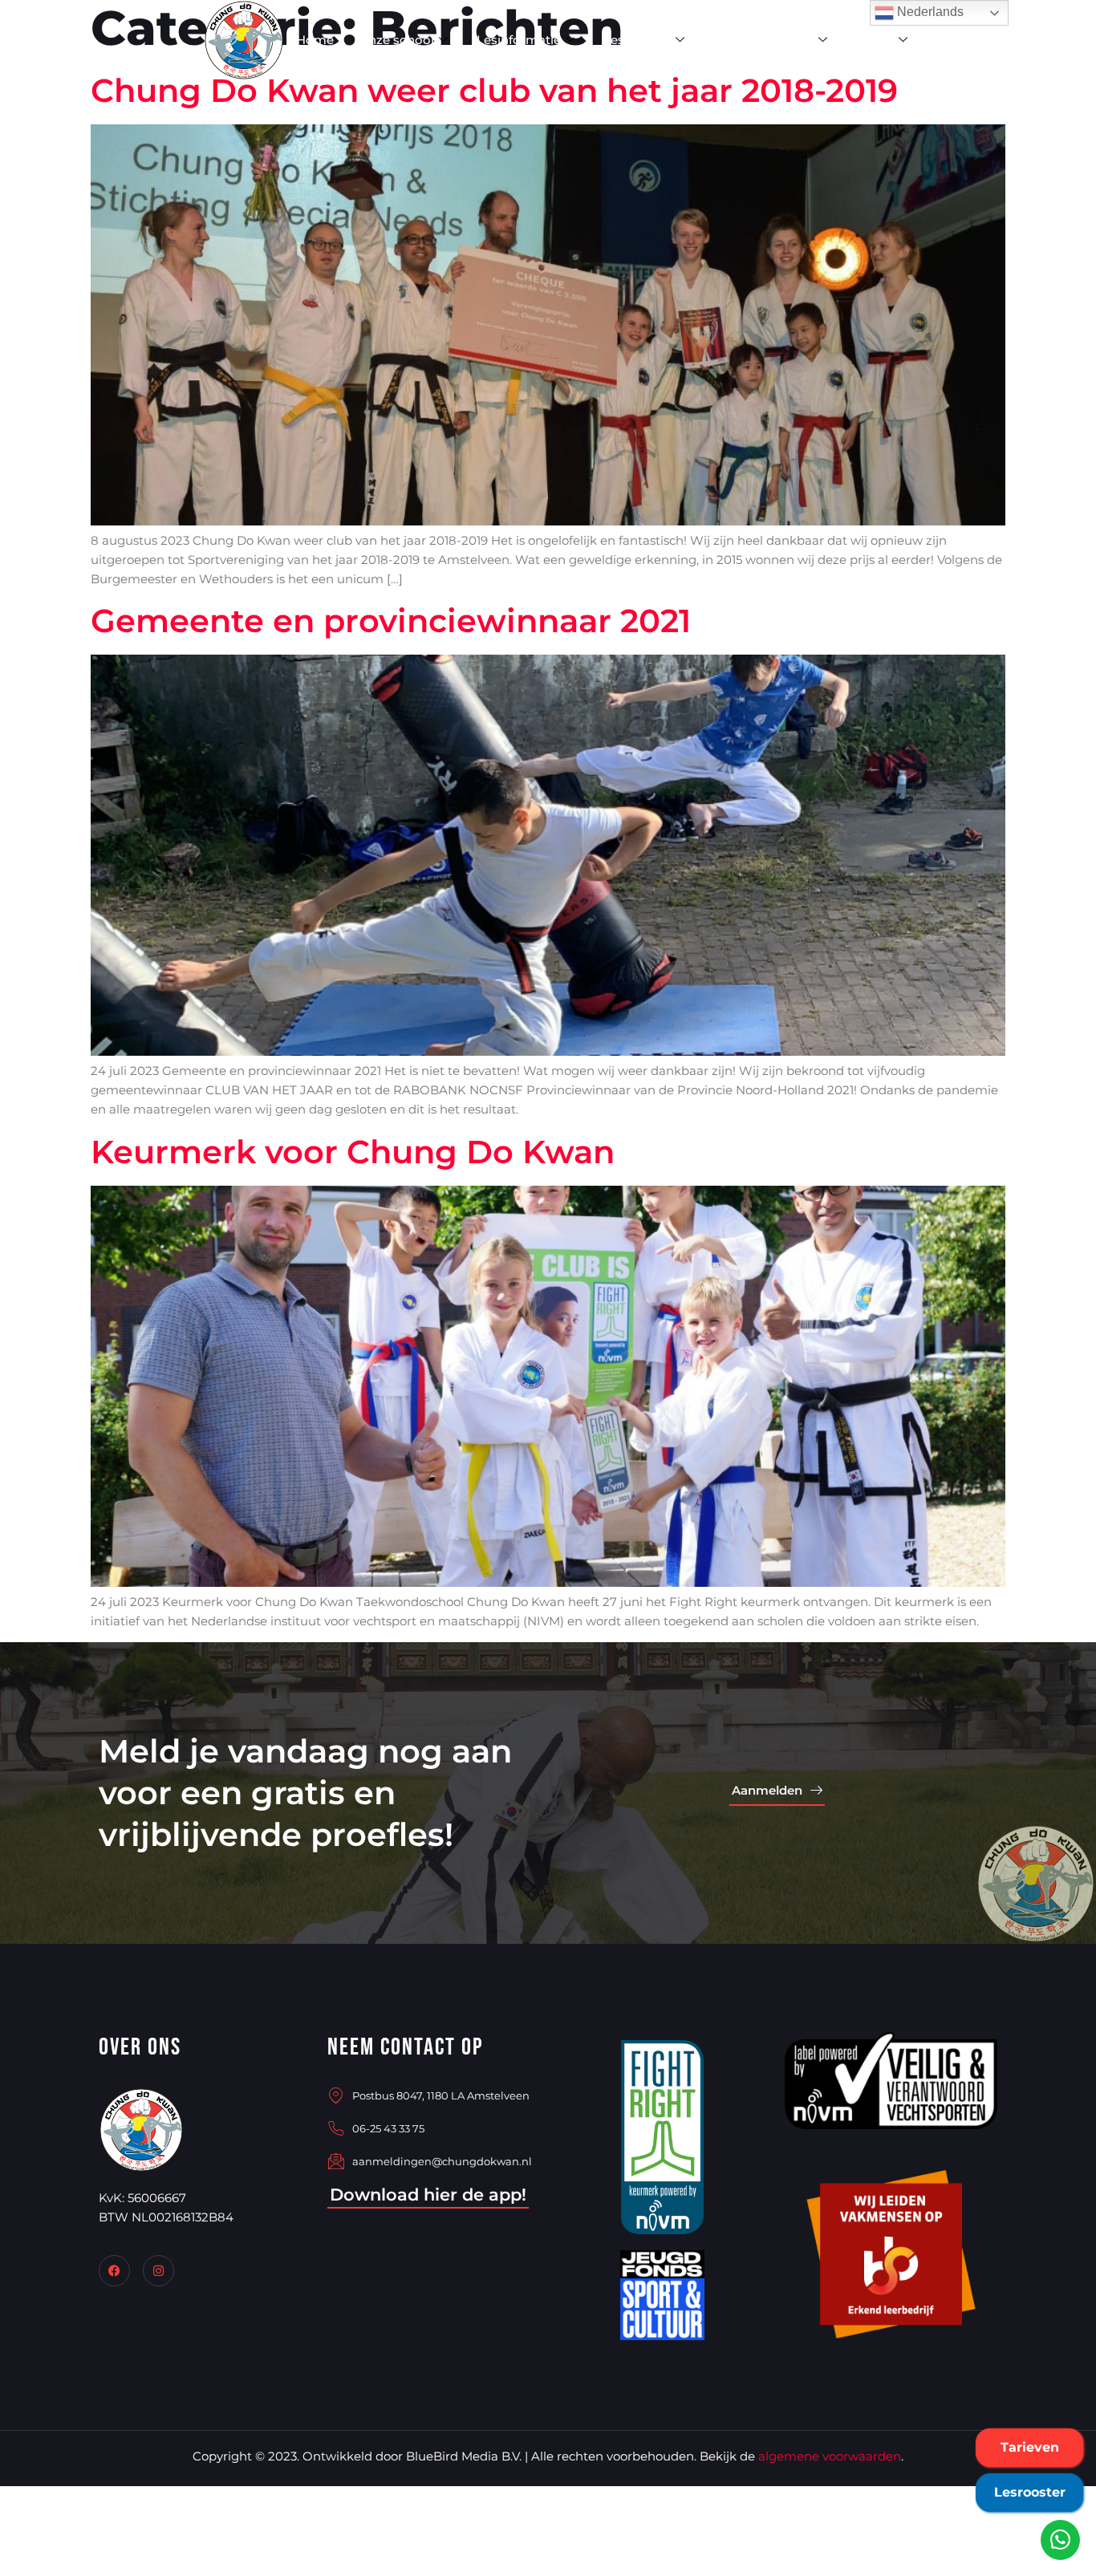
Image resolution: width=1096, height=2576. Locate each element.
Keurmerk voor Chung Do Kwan (353, 1152)
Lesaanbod (637, 40)
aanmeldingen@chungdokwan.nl (442, 2161)
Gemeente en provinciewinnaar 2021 (391, 621)
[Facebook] (114, 2271)
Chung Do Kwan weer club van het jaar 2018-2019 (494, 90)
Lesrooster (1030, 2492)
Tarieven (1030, 2447)
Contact (961, 40)
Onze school (396, 40)
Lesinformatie (519, 40)
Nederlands (929, 12)
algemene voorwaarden (830, 2456)
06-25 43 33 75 (388, 2128)
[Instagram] (158, 2271)
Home (315, 40)
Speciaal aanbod (763, 40)
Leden (875, 40)
